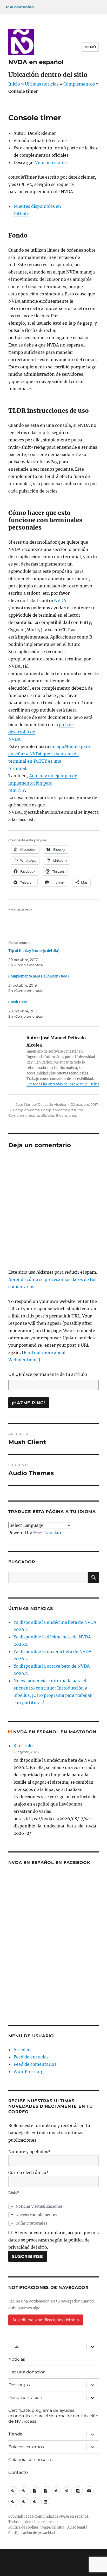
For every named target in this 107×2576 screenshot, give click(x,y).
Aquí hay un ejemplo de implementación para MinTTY (43, 783)
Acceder (22, 2050)
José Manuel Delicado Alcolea (41, 1104)
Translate (52, 1533)
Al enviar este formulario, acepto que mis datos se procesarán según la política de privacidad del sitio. (53, 2240)
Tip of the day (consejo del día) (34, 951)
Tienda (15, 2434)
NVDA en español (36, 62)
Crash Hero (18, 1002)
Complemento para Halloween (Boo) (39, 976)
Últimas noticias (42, 84)
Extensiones (66, 1115)
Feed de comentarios (35, 2064)
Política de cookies (24, 2527)
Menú (90, 47)
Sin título (23, 1746)
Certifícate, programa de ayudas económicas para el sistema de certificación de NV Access (53, 2416)
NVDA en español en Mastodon (55, 1732)
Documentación (25, 2398)
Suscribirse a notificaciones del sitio (46, 2320)
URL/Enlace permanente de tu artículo (48, 1374)
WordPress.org (29, 2071)
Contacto (18, 2472)
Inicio (14, 84)
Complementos (79, 84)
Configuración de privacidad (32, 2533)
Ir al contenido (20, 7)
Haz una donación (27, 2372)
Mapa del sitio (53, 2527)
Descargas (19, 2385)
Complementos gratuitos (62, 1110)
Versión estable (51, 162)
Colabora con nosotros (31, 2460)
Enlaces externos (26, 2447)
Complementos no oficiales (31, 1115)
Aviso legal (76, 2527)
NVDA (60, 600)
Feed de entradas (31, 2057)
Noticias (17, 2359)
